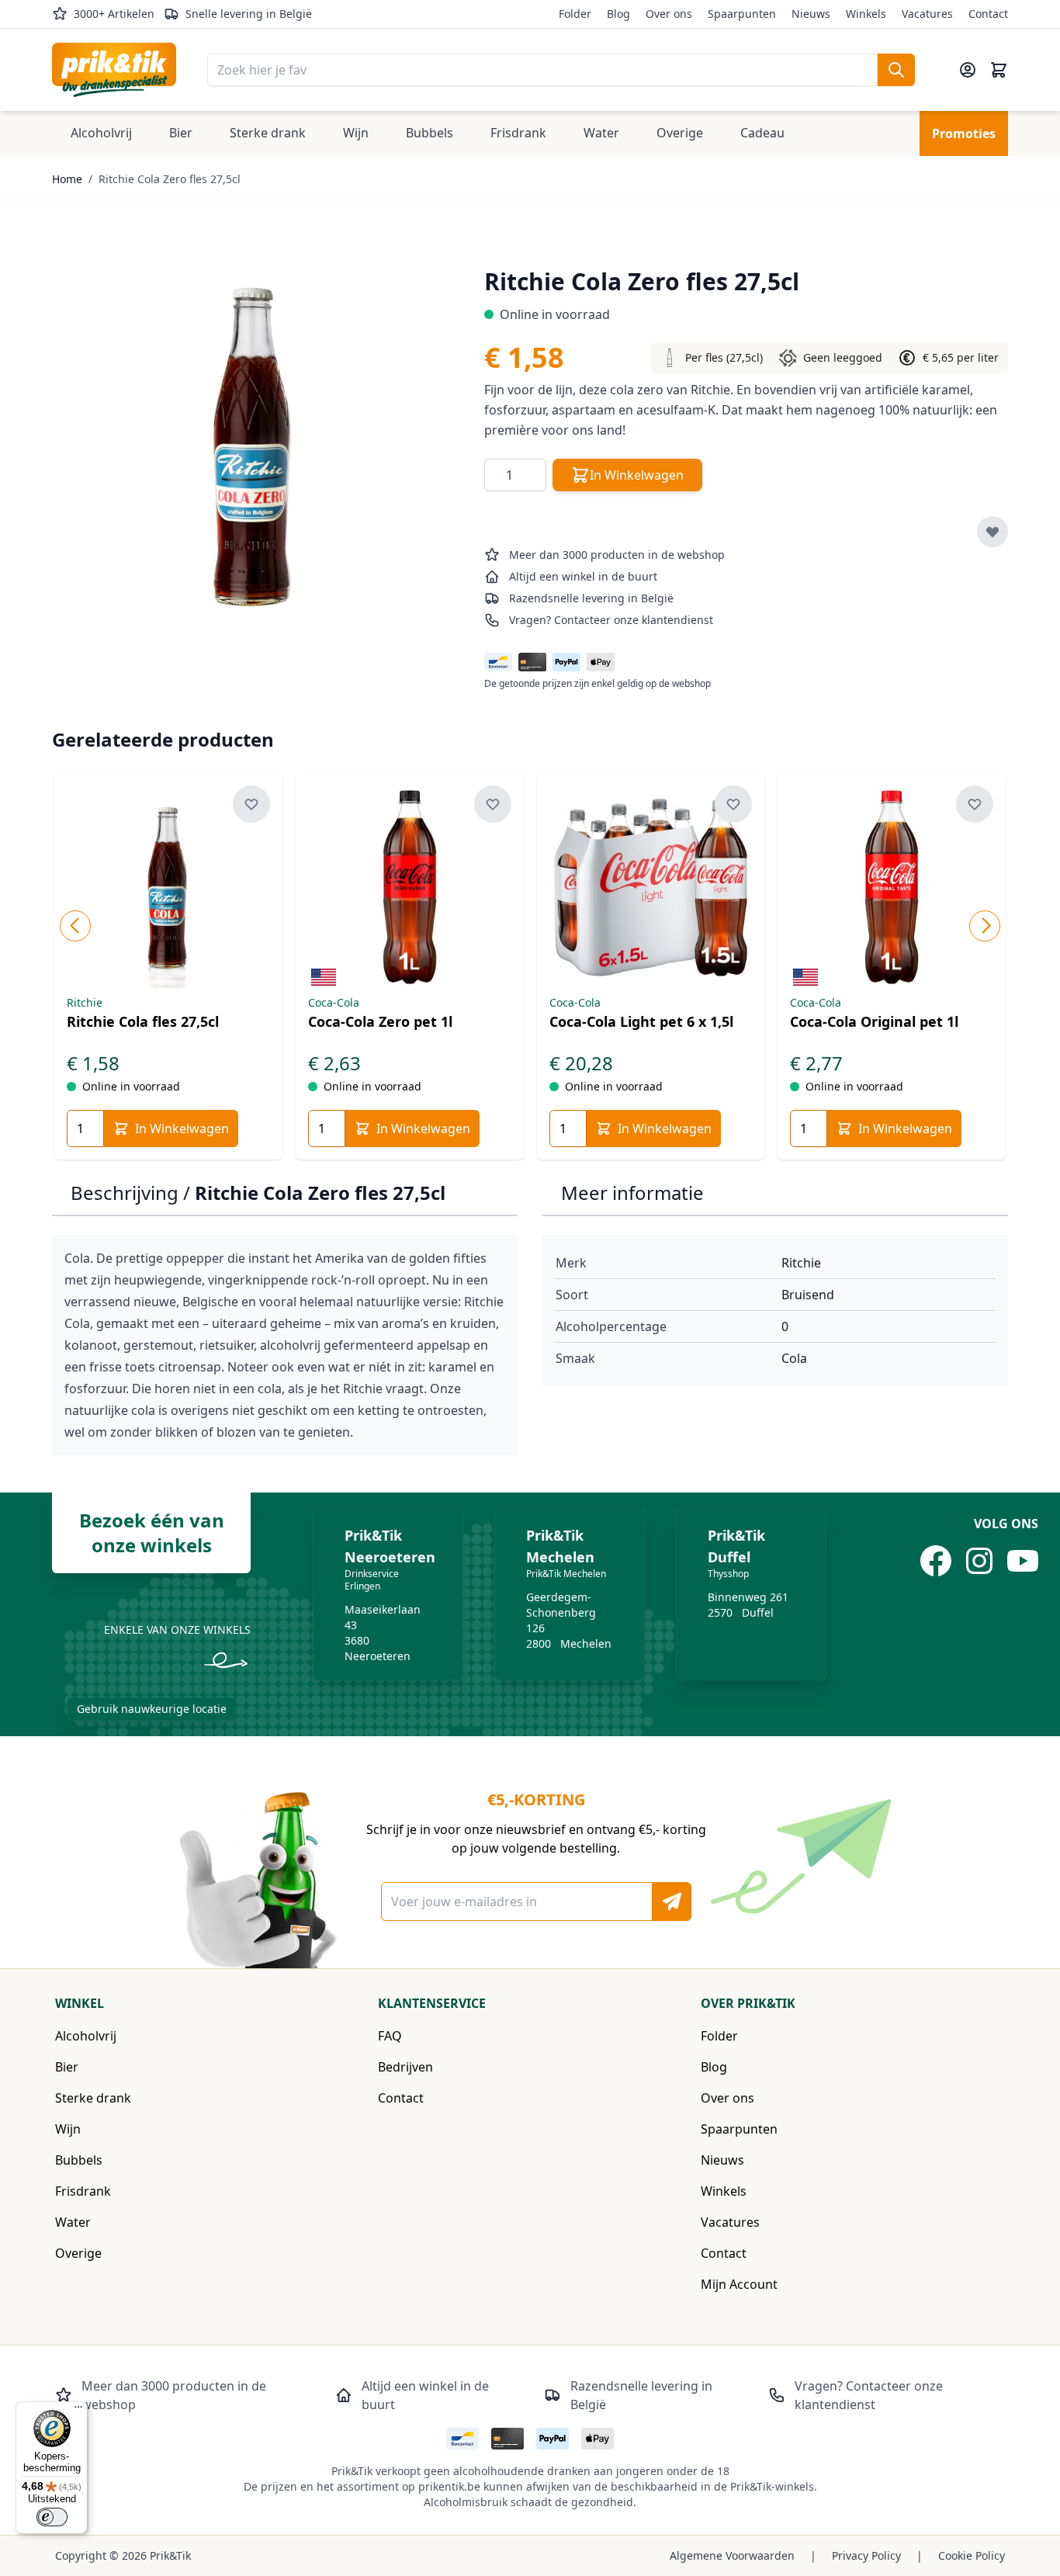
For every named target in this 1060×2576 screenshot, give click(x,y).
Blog (618, 14)
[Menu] (78, 2411)
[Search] (896, 70)
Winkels (866, 14)
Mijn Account (739, 2284)
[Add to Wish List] (992, 532)
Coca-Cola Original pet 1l (874, 1021)
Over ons (669, 14)
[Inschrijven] (672, 1902)
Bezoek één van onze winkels (152, 1532)
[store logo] (114, 70)
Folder (575, 14)
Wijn (68, 2129)
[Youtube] (1023, 1561)
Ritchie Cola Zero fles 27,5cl (170, 179)
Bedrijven (405, 2067)
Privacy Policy (866, 2555)
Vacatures (927, 14)
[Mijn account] (968, 70)
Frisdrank (83, 2191)
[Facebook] (936, 1561)
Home (67, 179)
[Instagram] (979, 1561)
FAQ (390, 2036)
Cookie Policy (972, 2555)
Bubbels (79, 2160)
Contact (988, 14)
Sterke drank (93, 2098)
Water (73, 2222)
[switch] (52, 2517)
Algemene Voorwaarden (732, 2555)
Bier (67, 2067)
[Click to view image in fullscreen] (253, 444)
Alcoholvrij (86, 2036)
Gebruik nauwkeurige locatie (152, 1709)
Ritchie (801, 1263)
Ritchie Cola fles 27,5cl (143, 1021)
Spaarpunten (742, 14)
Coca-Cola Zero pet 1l (380, 1021)
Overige (78, 2253)
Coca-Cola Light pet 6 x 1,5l (641, 1021)
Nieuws (811, 14)
